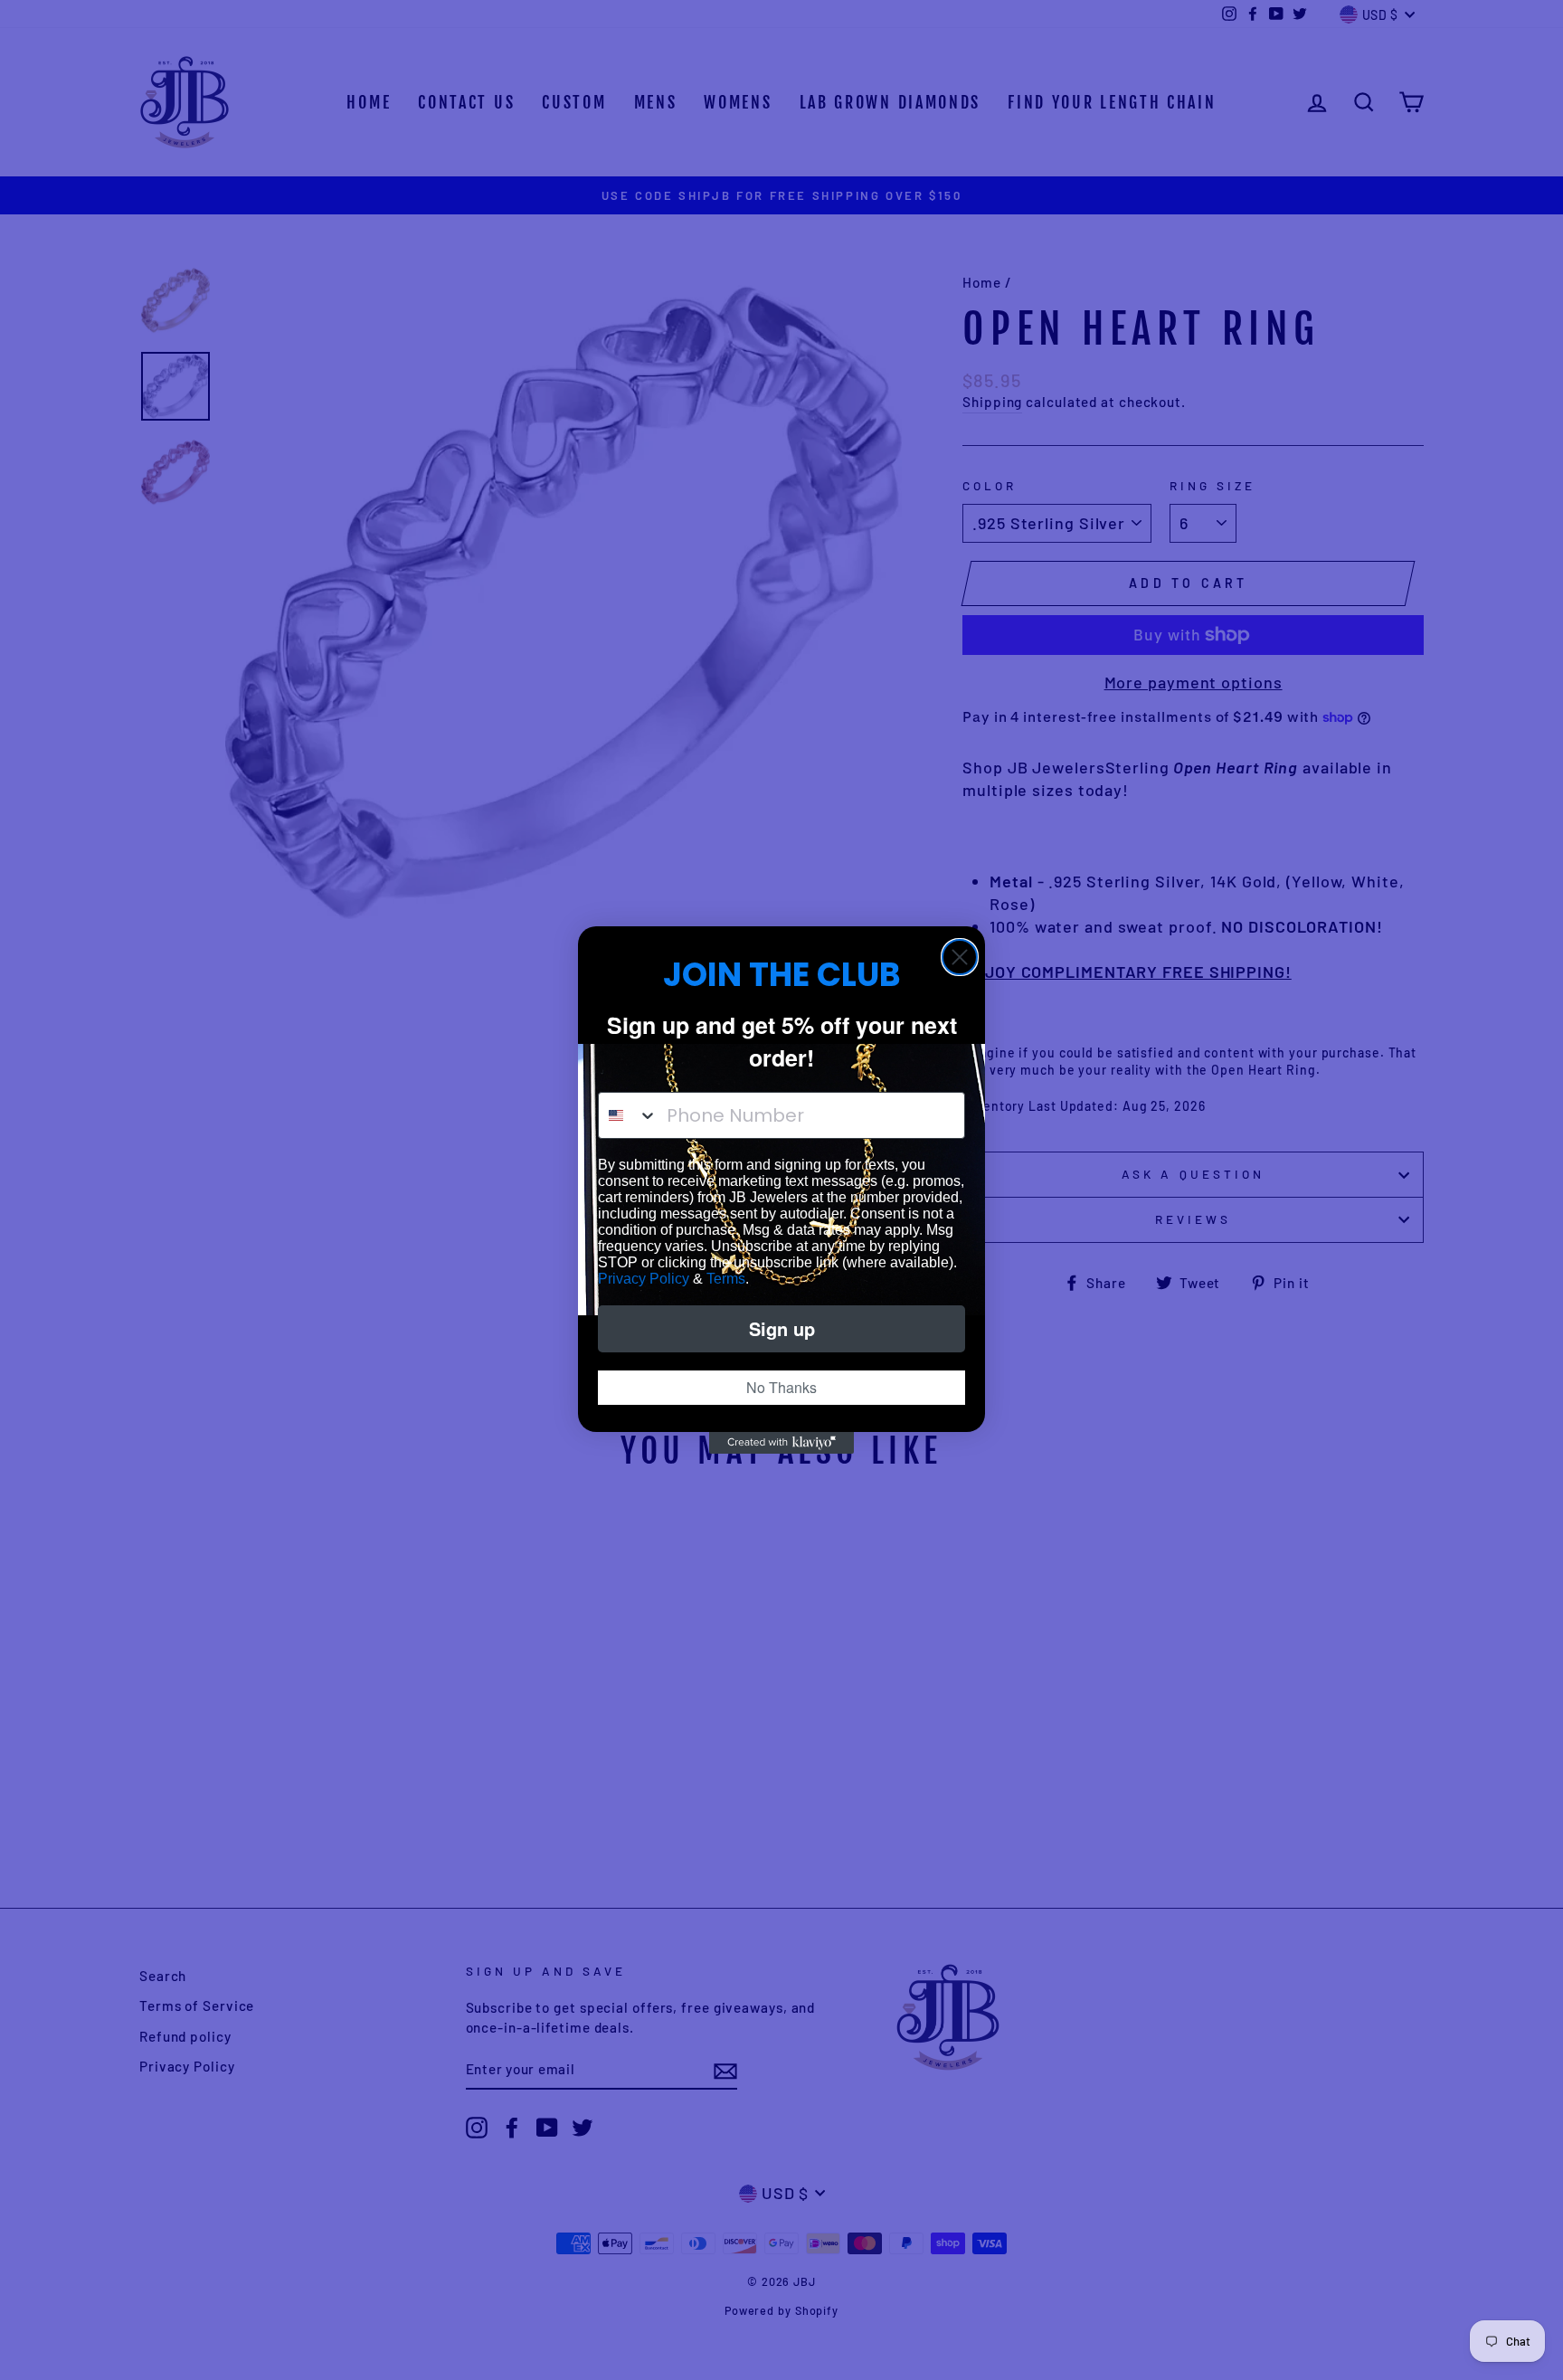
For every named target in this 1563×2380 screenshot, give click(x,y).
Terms (726, 1279)
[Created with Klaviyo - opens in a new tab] (781, 1443)
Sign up (782, 1328)
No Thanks (781, 1387)
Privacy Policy (644, 1279)
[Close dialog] (960, 957)
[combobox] (628, 1115)
